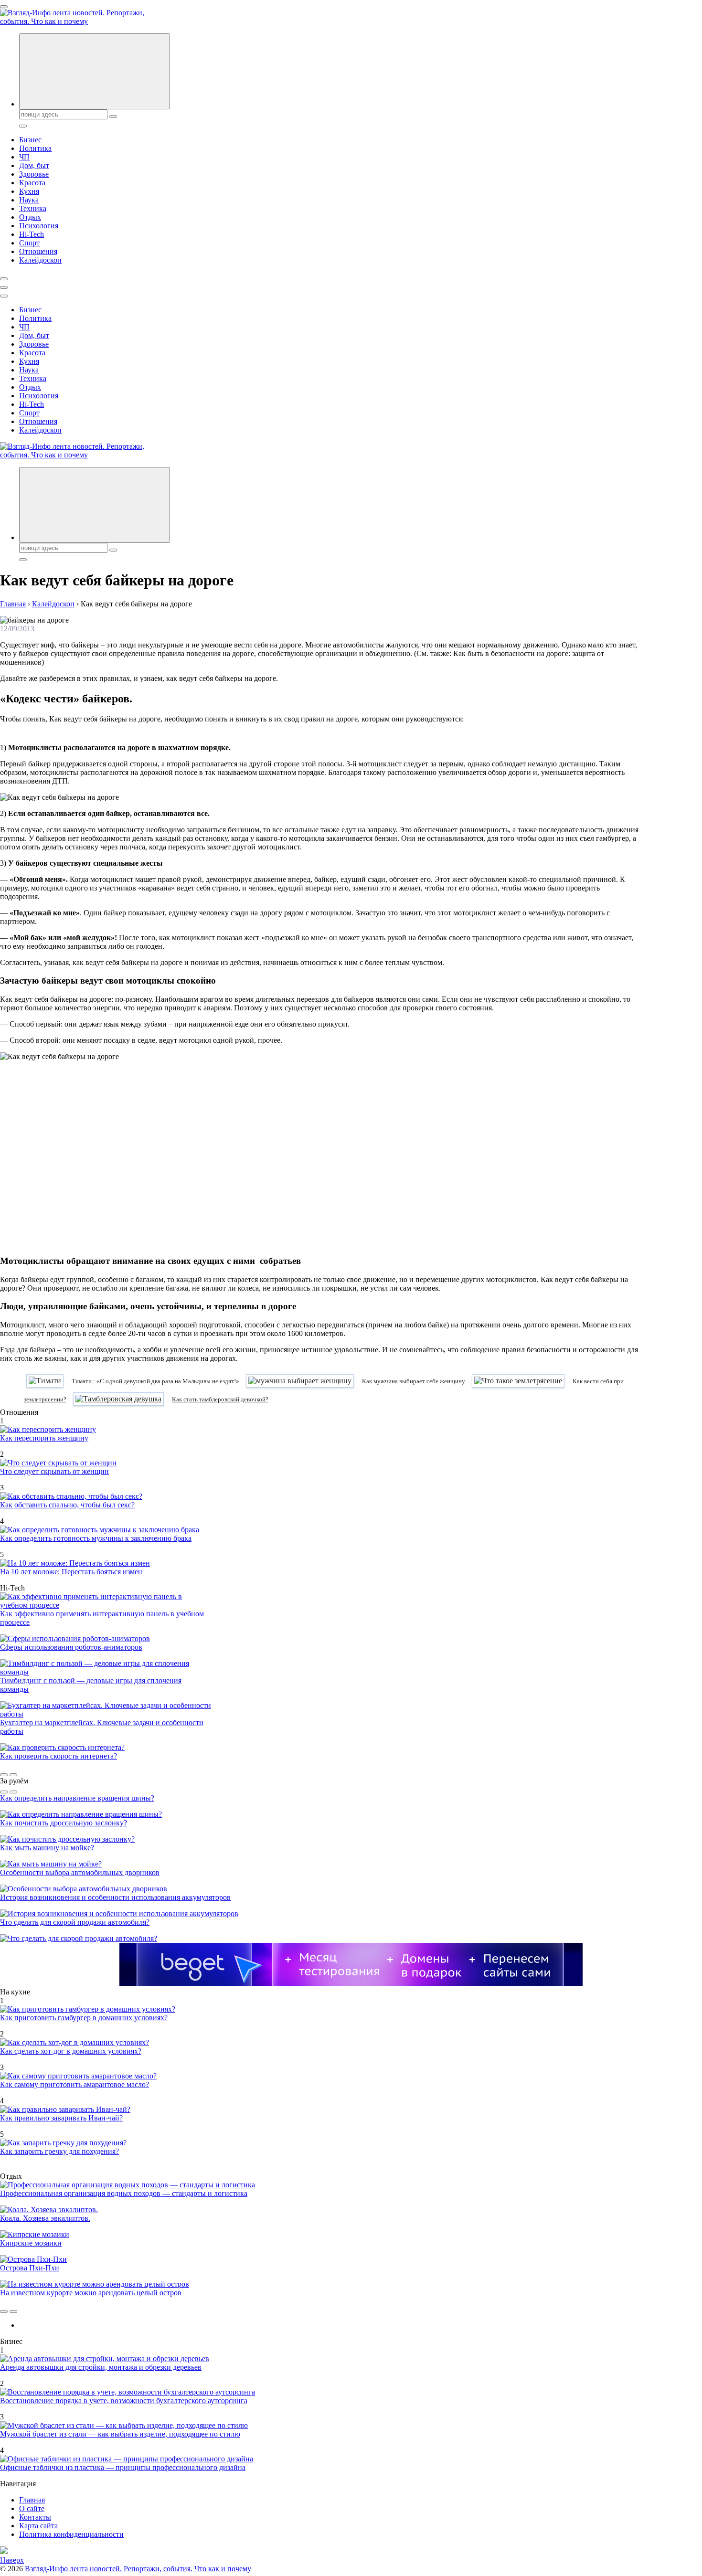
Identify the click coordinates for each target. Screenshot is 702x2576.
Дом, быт (34, 165)
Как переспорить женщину (44, 1438)
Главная (32, 2500)
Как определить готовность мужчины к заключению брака (96, 1538)
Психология (39, 226)
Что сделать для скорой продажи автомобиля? (75, 1922)
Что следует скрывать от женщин (54, 1471)
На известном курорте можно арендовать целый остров (91, 2293)
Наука (29, 200)
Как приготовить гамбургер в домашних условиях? (84, 2018)
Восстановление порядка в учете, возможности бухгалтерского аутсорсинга (124, 2401)
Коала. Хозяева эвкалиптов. (45, 2218)
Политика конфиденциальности (71, 2534)
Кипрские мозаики (31, 2243)
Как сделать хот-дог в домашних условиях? (71, 2051)
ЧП (24, 157)
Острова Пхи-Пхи (30, 2268)
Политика (35, 148)
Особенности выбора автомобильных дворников (80, 1872)
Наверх (12, 2560)
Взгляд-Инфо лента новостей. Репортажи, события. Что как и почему (138, 2569)
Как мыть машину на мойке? (47, 1848)
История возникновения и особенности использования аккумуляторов (115, 1897)
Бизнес (30, 140)
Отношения (38, 251)
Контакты (35, 2517)
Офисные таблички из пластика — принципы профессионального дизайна (123, 2467)
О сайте (32, 2508)
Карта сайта (38, 2526)
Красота (32, 183)
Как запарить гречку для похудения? (59, 2151)
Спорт (29, 243)
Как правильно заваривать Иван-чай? (61, 2118)
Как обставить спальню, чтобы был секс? (67, 1505)
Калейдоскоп (40, 260)
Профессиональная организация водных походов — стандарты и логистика (124, 2193)
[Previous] (4, 1775)
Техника (33, 208)
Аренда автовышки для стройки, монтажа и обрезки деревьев (101, 2367)
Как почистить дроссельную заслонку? (64, 1823)
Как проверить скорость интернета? (58, 1756)
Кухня (29, 191)
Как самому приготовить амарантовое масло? (74, 2084)
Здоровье (34, 174)
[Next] (13, 1775)
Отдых (30, 217)
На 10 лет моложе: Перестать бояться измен (71, 1572)
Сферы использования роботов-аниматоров (71, 1647)
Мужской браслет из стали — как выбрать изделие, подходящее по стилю (120, 2434)
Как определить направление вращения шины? (77, 1798)
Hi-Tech (32, 234)
